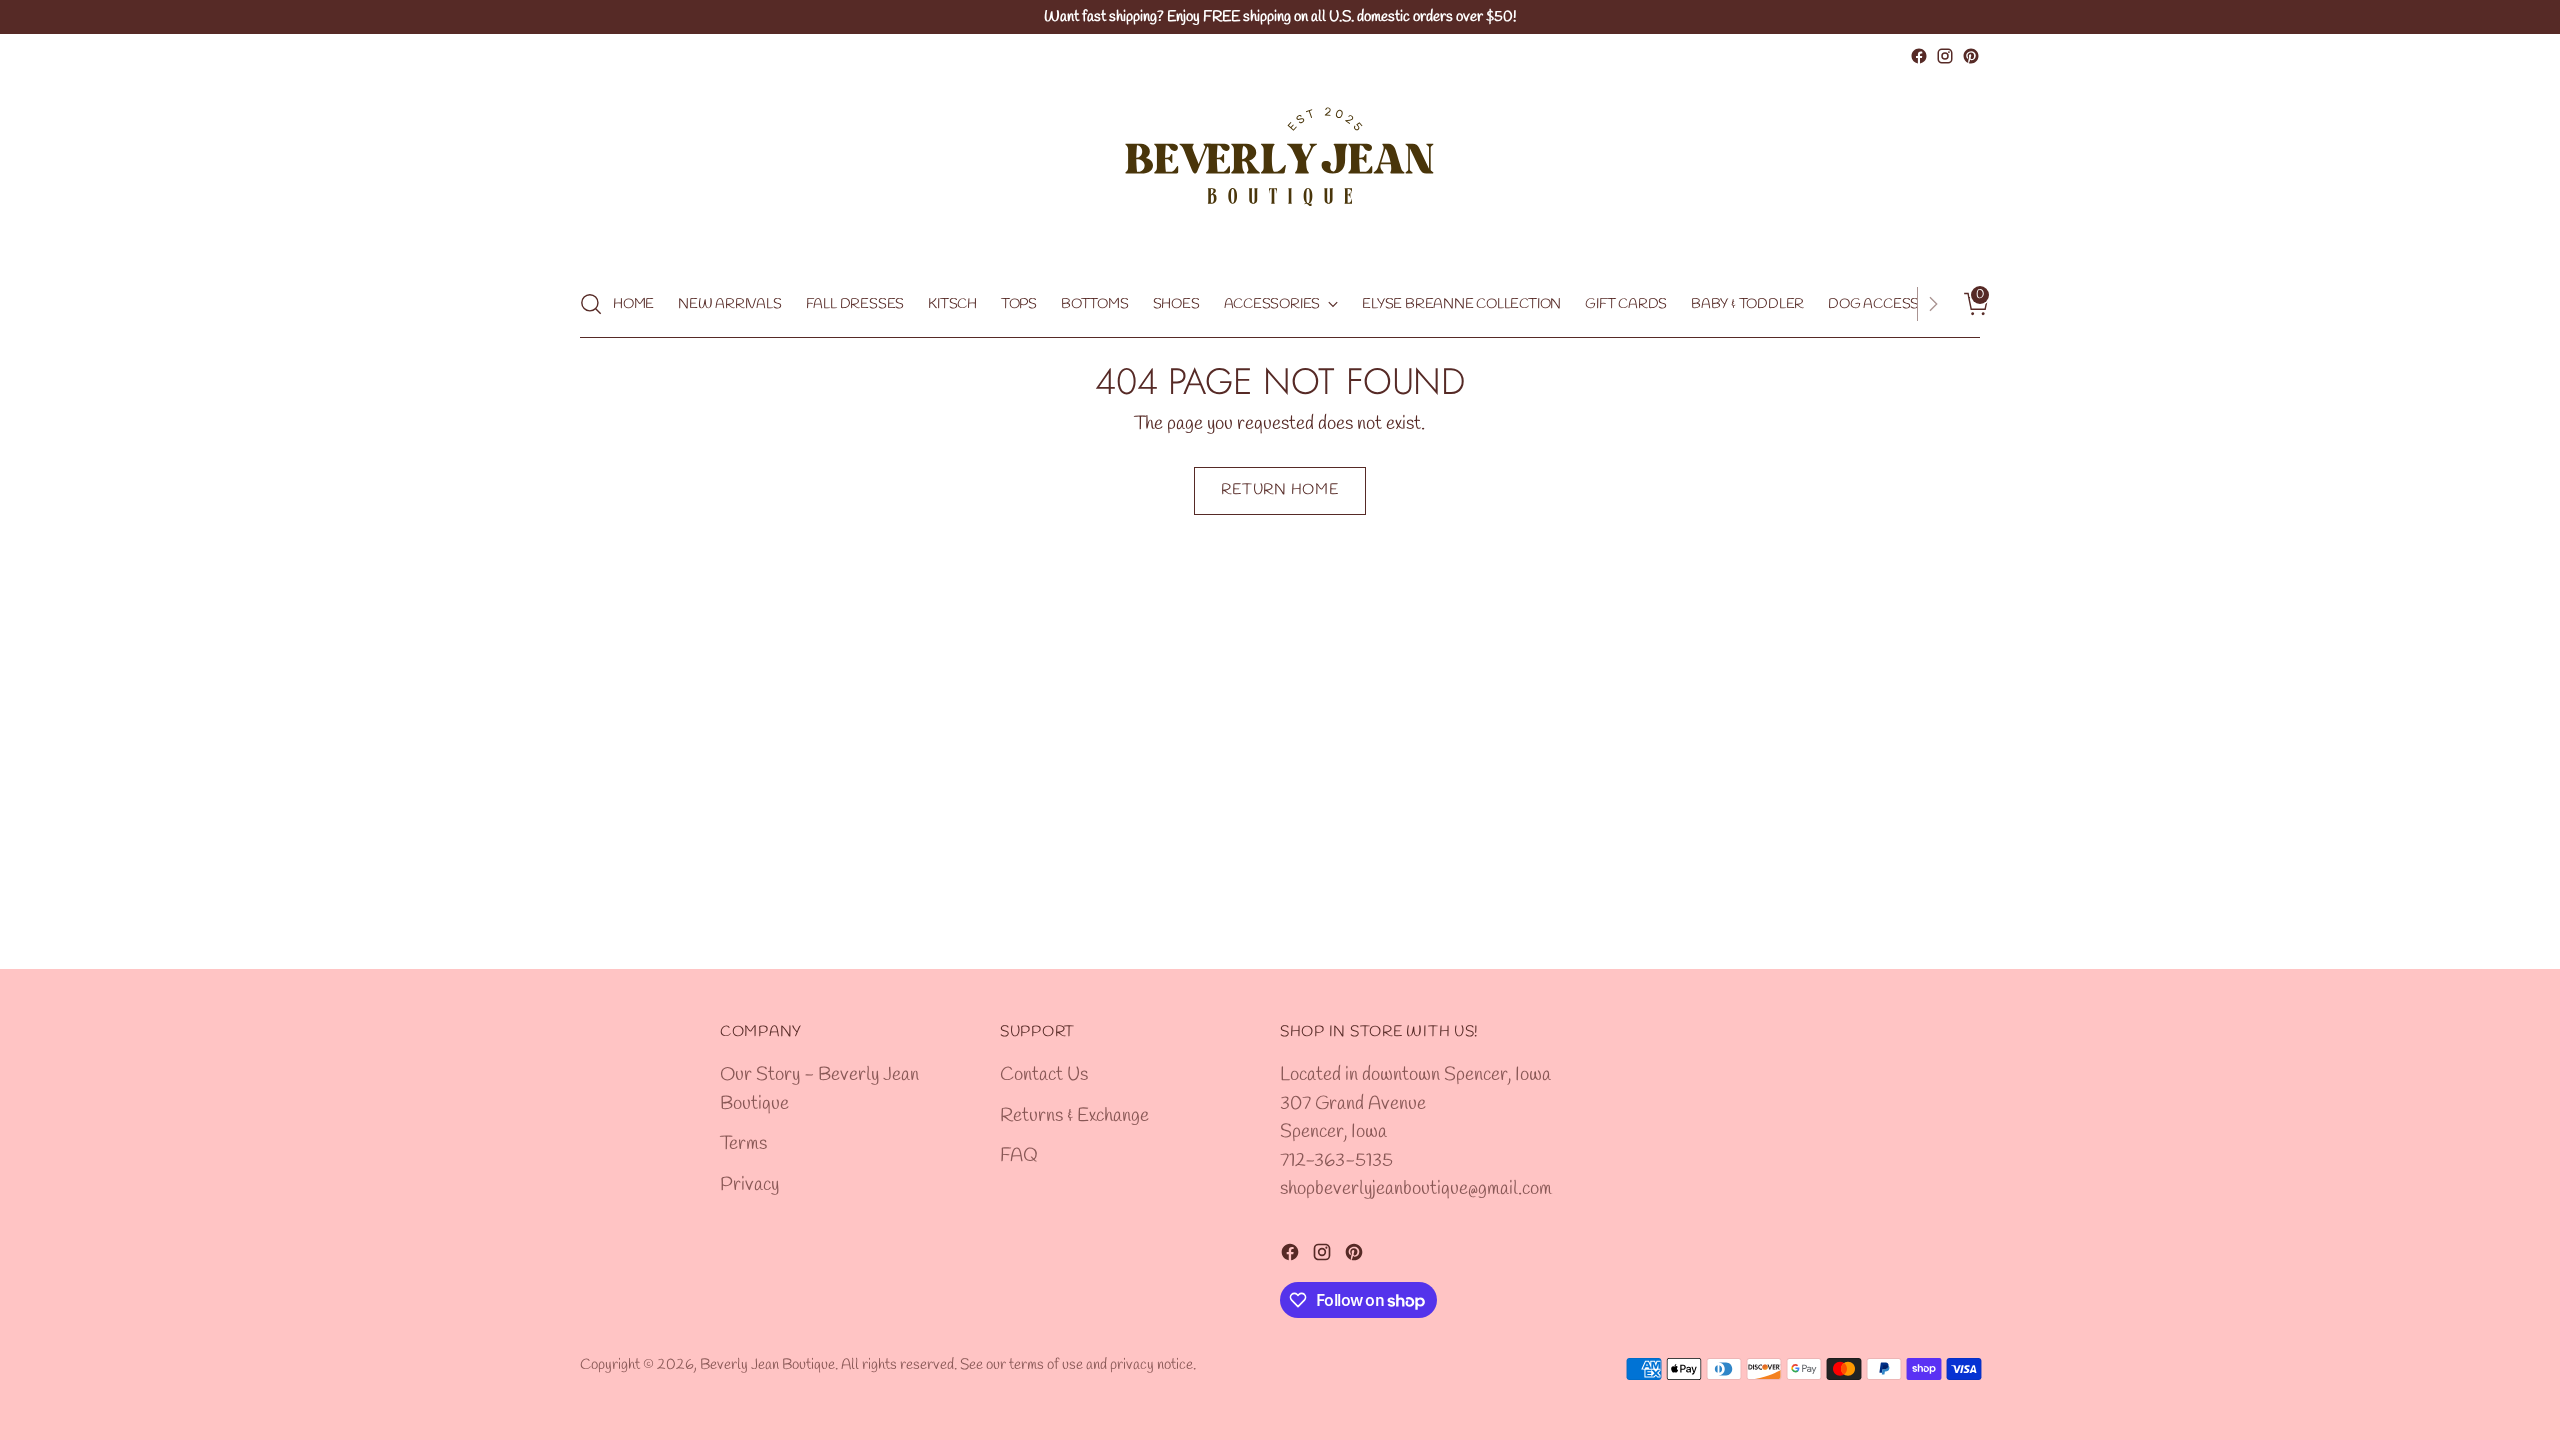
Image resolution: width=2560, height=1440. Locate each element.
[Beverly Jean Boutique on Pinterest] (1971, 56)
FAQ (1019, 1156)
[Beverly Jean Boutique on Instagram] (1945, 56)
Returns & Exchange (1074, 1116)
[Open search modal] (591, 304)
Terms (743, 1144)
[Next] (1933, 304)
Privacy (749, 1185)
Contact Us (1044, 1075)
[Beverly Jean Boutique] (1280, 170)
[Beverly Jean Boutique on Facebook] (1919, 56)
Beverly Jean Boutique (767, 1365)
